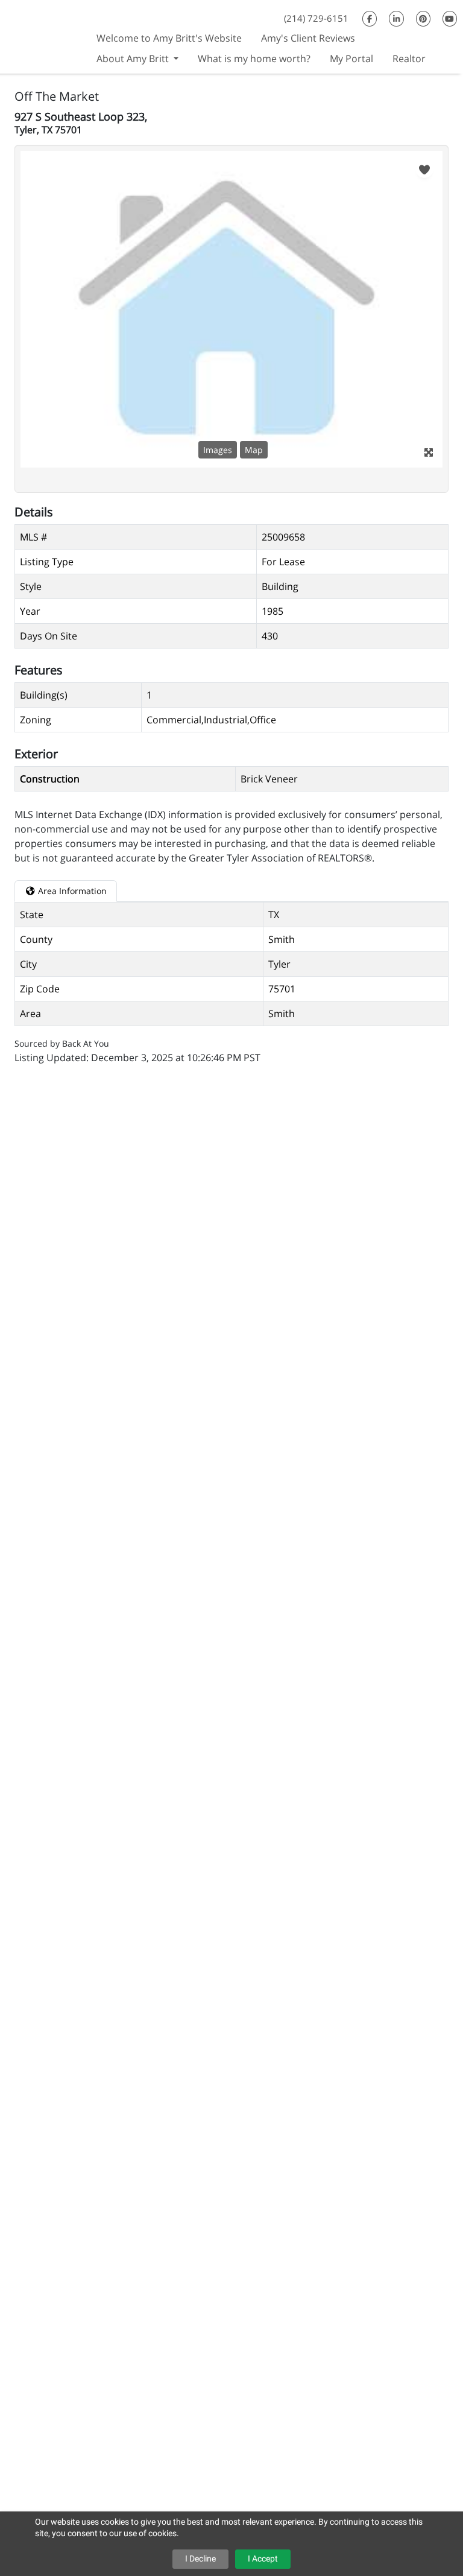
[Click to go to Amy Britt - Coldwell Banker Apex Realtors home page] (43, 35)
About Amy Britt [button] (134, 59)
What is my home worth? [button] (254, 59)
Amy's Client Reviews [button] (308, 38)
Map (254, 450)
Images (218, 450)
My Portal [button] (351, 59)
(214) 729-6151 (316, 18)
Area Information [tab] (71, 891)
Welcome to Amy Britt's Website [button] (169, 38)
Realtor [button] (409, 59)
